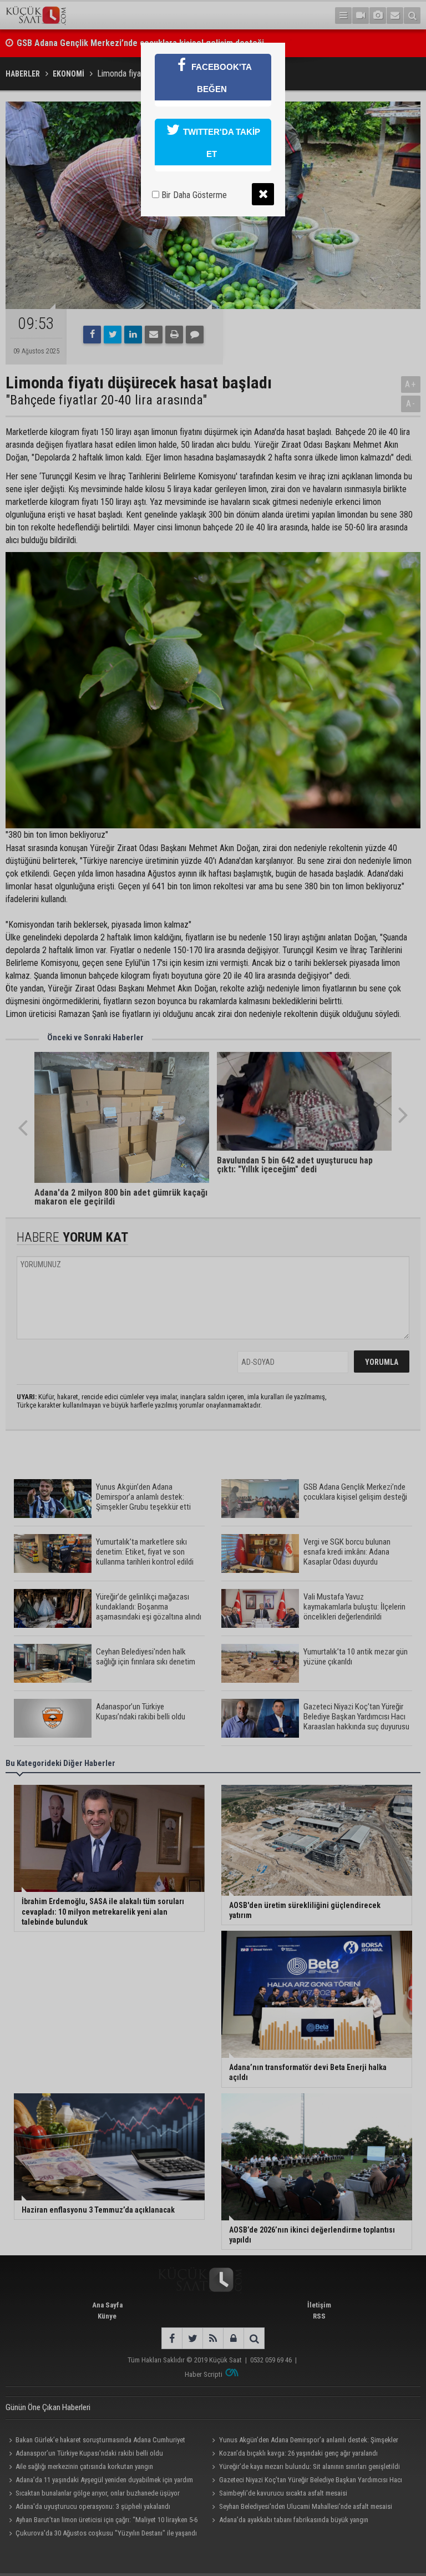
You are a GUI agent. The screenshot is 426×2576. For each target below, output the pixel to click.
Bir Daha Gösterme (193, 195)
